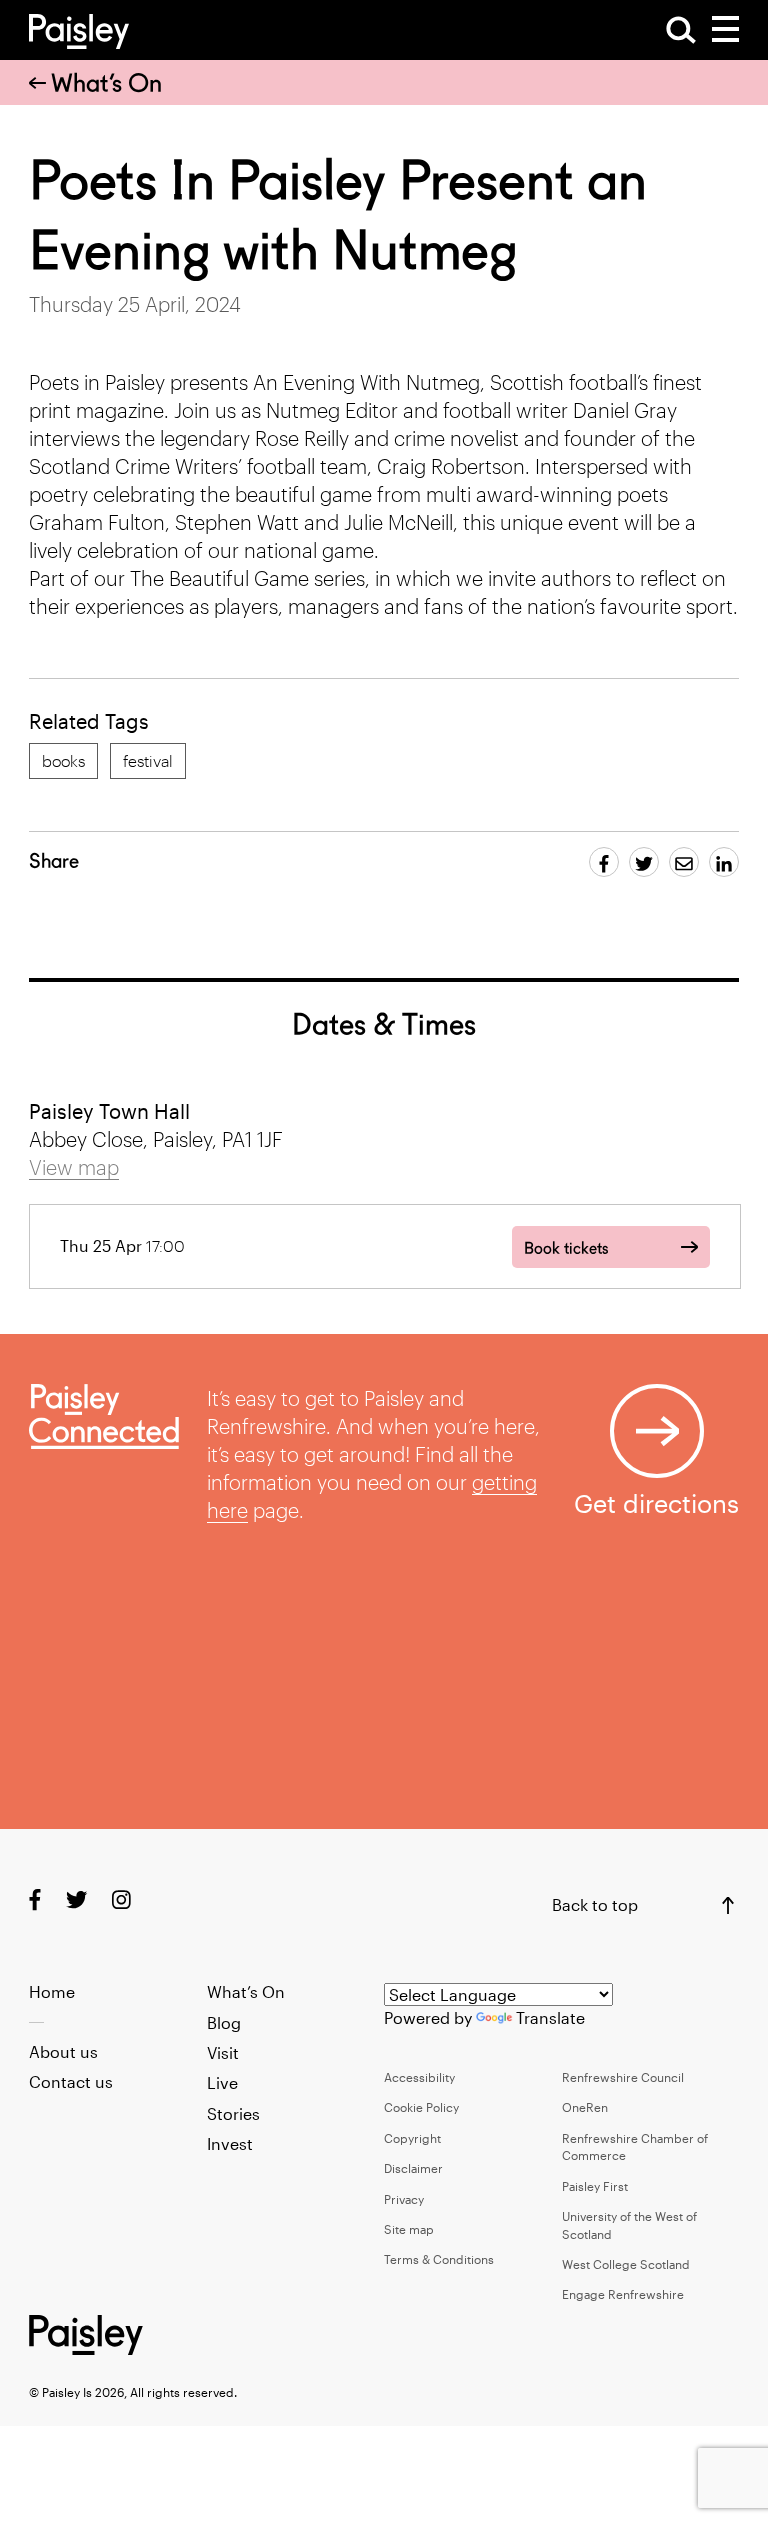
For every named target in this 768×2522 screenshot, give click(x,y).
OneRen (585, 2107)
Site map (409, 2229)
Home (52, 1991)
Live (222, 2082)
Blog (224, 2022)
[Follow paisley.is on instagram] (121, 1898)
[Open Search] (681, 30)
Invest (230, 2143)
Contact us (71, 2081)
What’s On (106, 83)
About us (63, 2051)
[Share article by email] (684, 862)
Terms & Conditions (439, 2259)
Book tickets (566, 1248)
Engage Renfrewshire (623, 2294)
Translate (550, 2017)
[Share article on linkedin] (724, 862)
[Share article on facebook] (604, 862)
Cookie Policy (421, 2107)
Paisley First (595, 2186)
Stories (233, 2113)
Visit (223, 2052)
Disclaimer (413, 2168)
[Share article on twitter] (644, 862)
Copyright (412, 2138)
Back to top (595, 1904)
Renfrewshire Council (623, 2077)
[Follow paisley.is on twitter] (76, 1898)
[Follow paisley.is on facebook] (35, 1898)
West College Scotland (626, 2264)
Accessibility (419, 2077)
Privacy (404, 2199)
